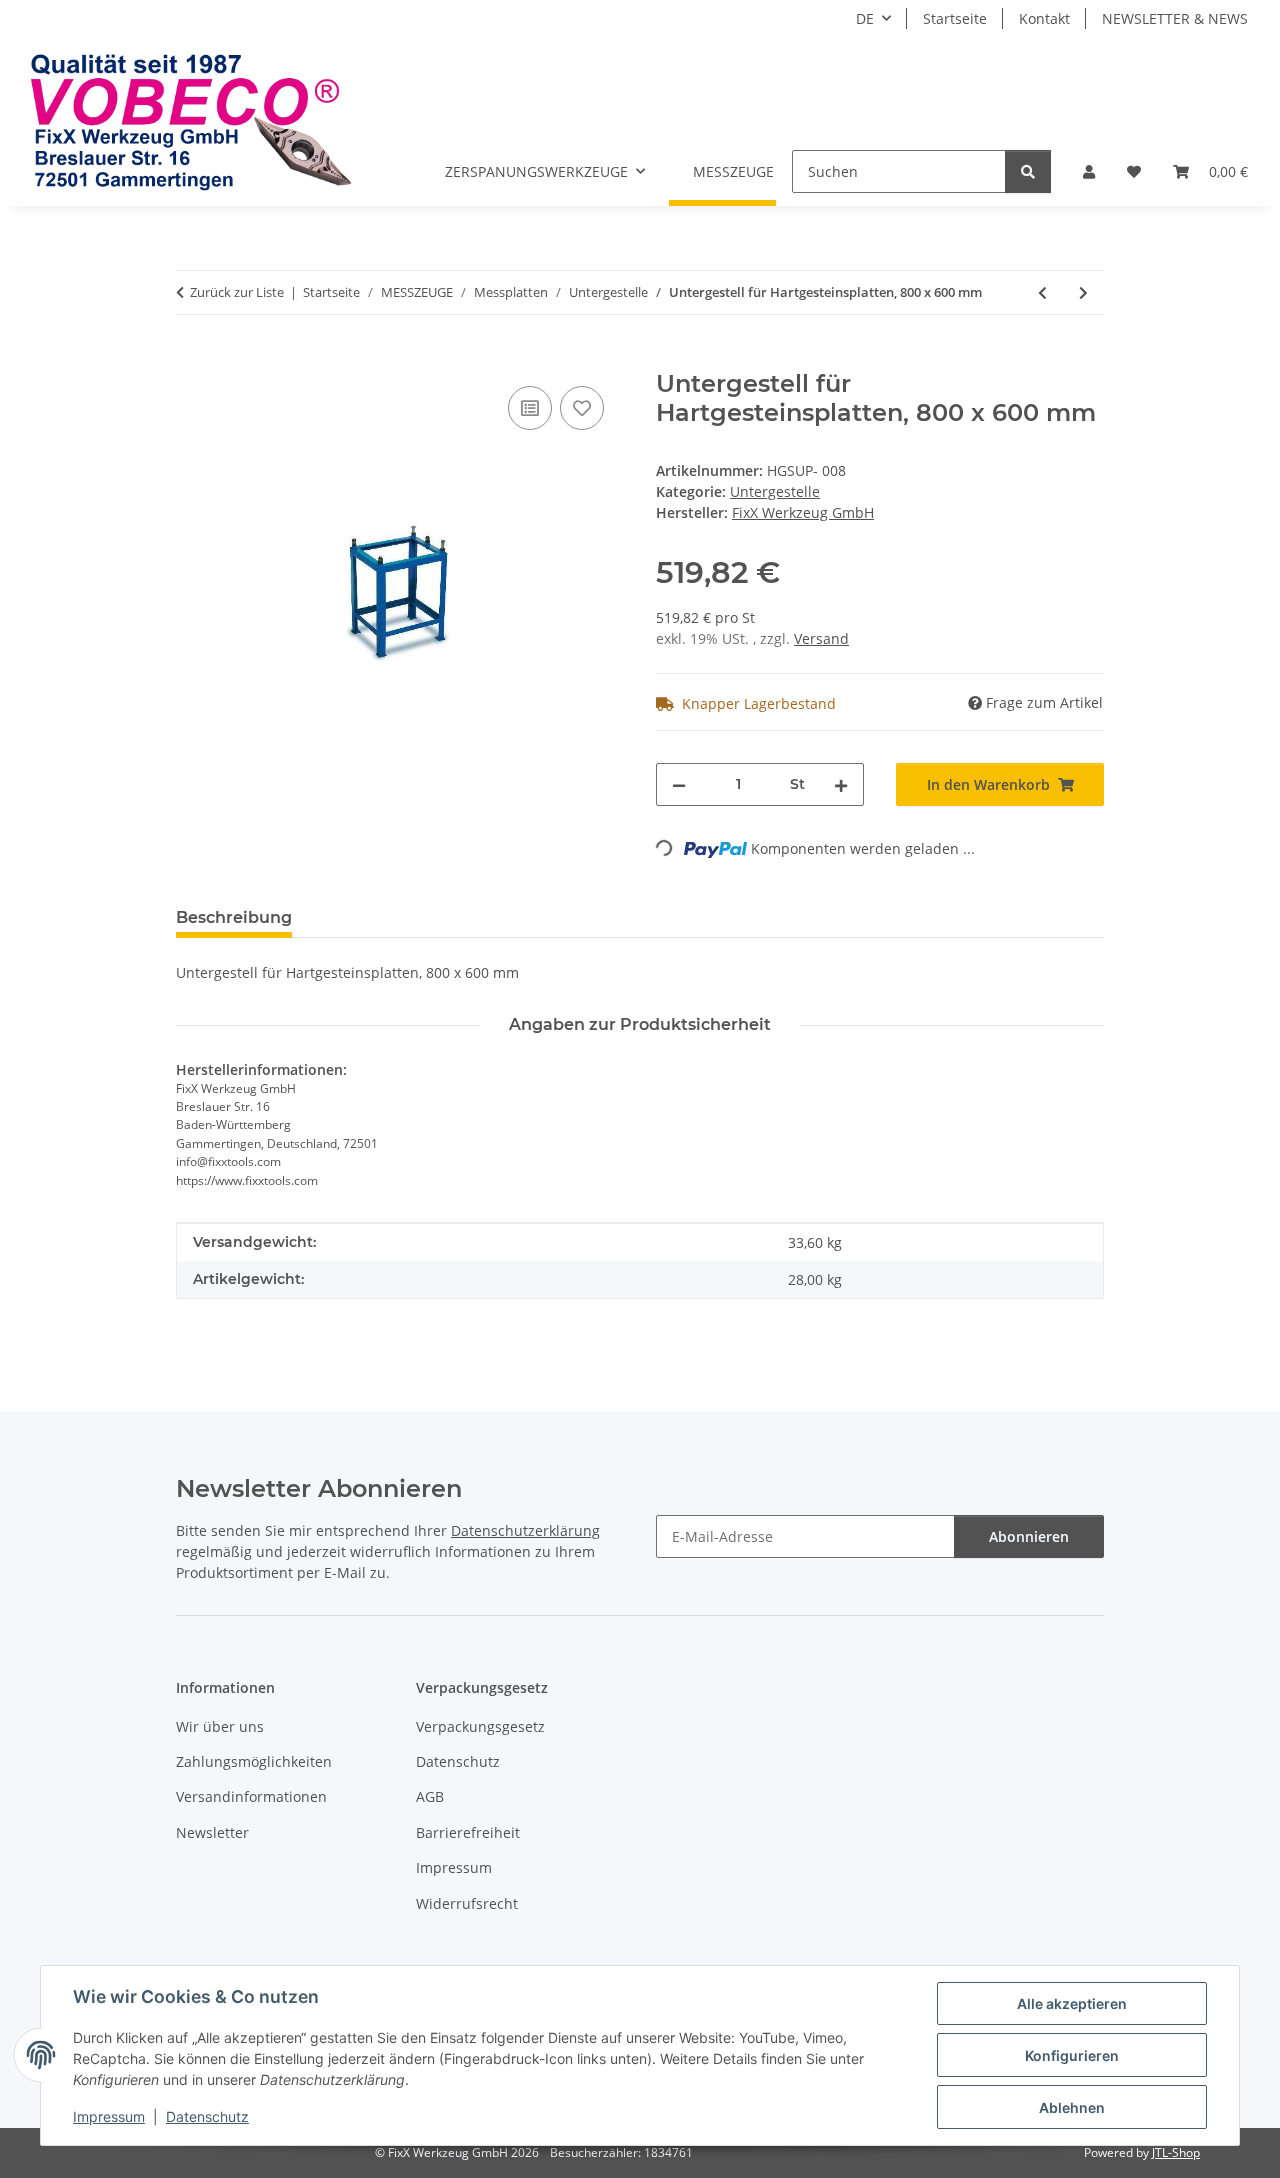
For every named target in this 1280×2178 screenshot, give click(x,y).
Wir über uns (220, 1726)
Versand (821, 638)
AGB (430, 1796)
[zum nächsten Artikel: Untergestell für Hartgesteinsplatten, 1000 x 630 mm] (1083, 292)
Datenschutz (207, 2116)
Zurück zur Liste (237, 292)
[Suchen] (1028, 171)
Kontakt (1044, 18)
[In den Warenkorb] (192, 359)
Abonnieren (1029, 1536)
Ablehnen (1072, 2107)
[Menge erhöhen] (841, 784)
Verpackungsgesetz (480, 1726)
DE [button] (865, 18)
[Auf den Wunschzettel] (582, 408)
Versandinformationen (251, 1796)
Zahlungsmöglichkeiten (254, 1761)
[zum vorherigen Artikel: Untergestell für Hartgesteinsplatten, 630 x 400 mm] (1042, 292)
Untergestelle (775, 491)
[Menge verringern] (679, 784)
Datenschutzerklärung (525, 1530)
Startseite (955, 18)
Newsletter (212, 1832)
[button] (1089, 171)
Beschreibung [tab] (234, 917)
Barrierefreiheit (468, 1832)
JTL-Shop (1176, 2152)
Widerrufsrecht (467, 1903)
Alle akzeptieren (1072, 2003)
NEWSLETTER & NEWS (1175, 18)
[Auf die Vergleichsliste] (530, 408)
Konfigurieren (1072, 2055)
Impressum (109, 2116)
